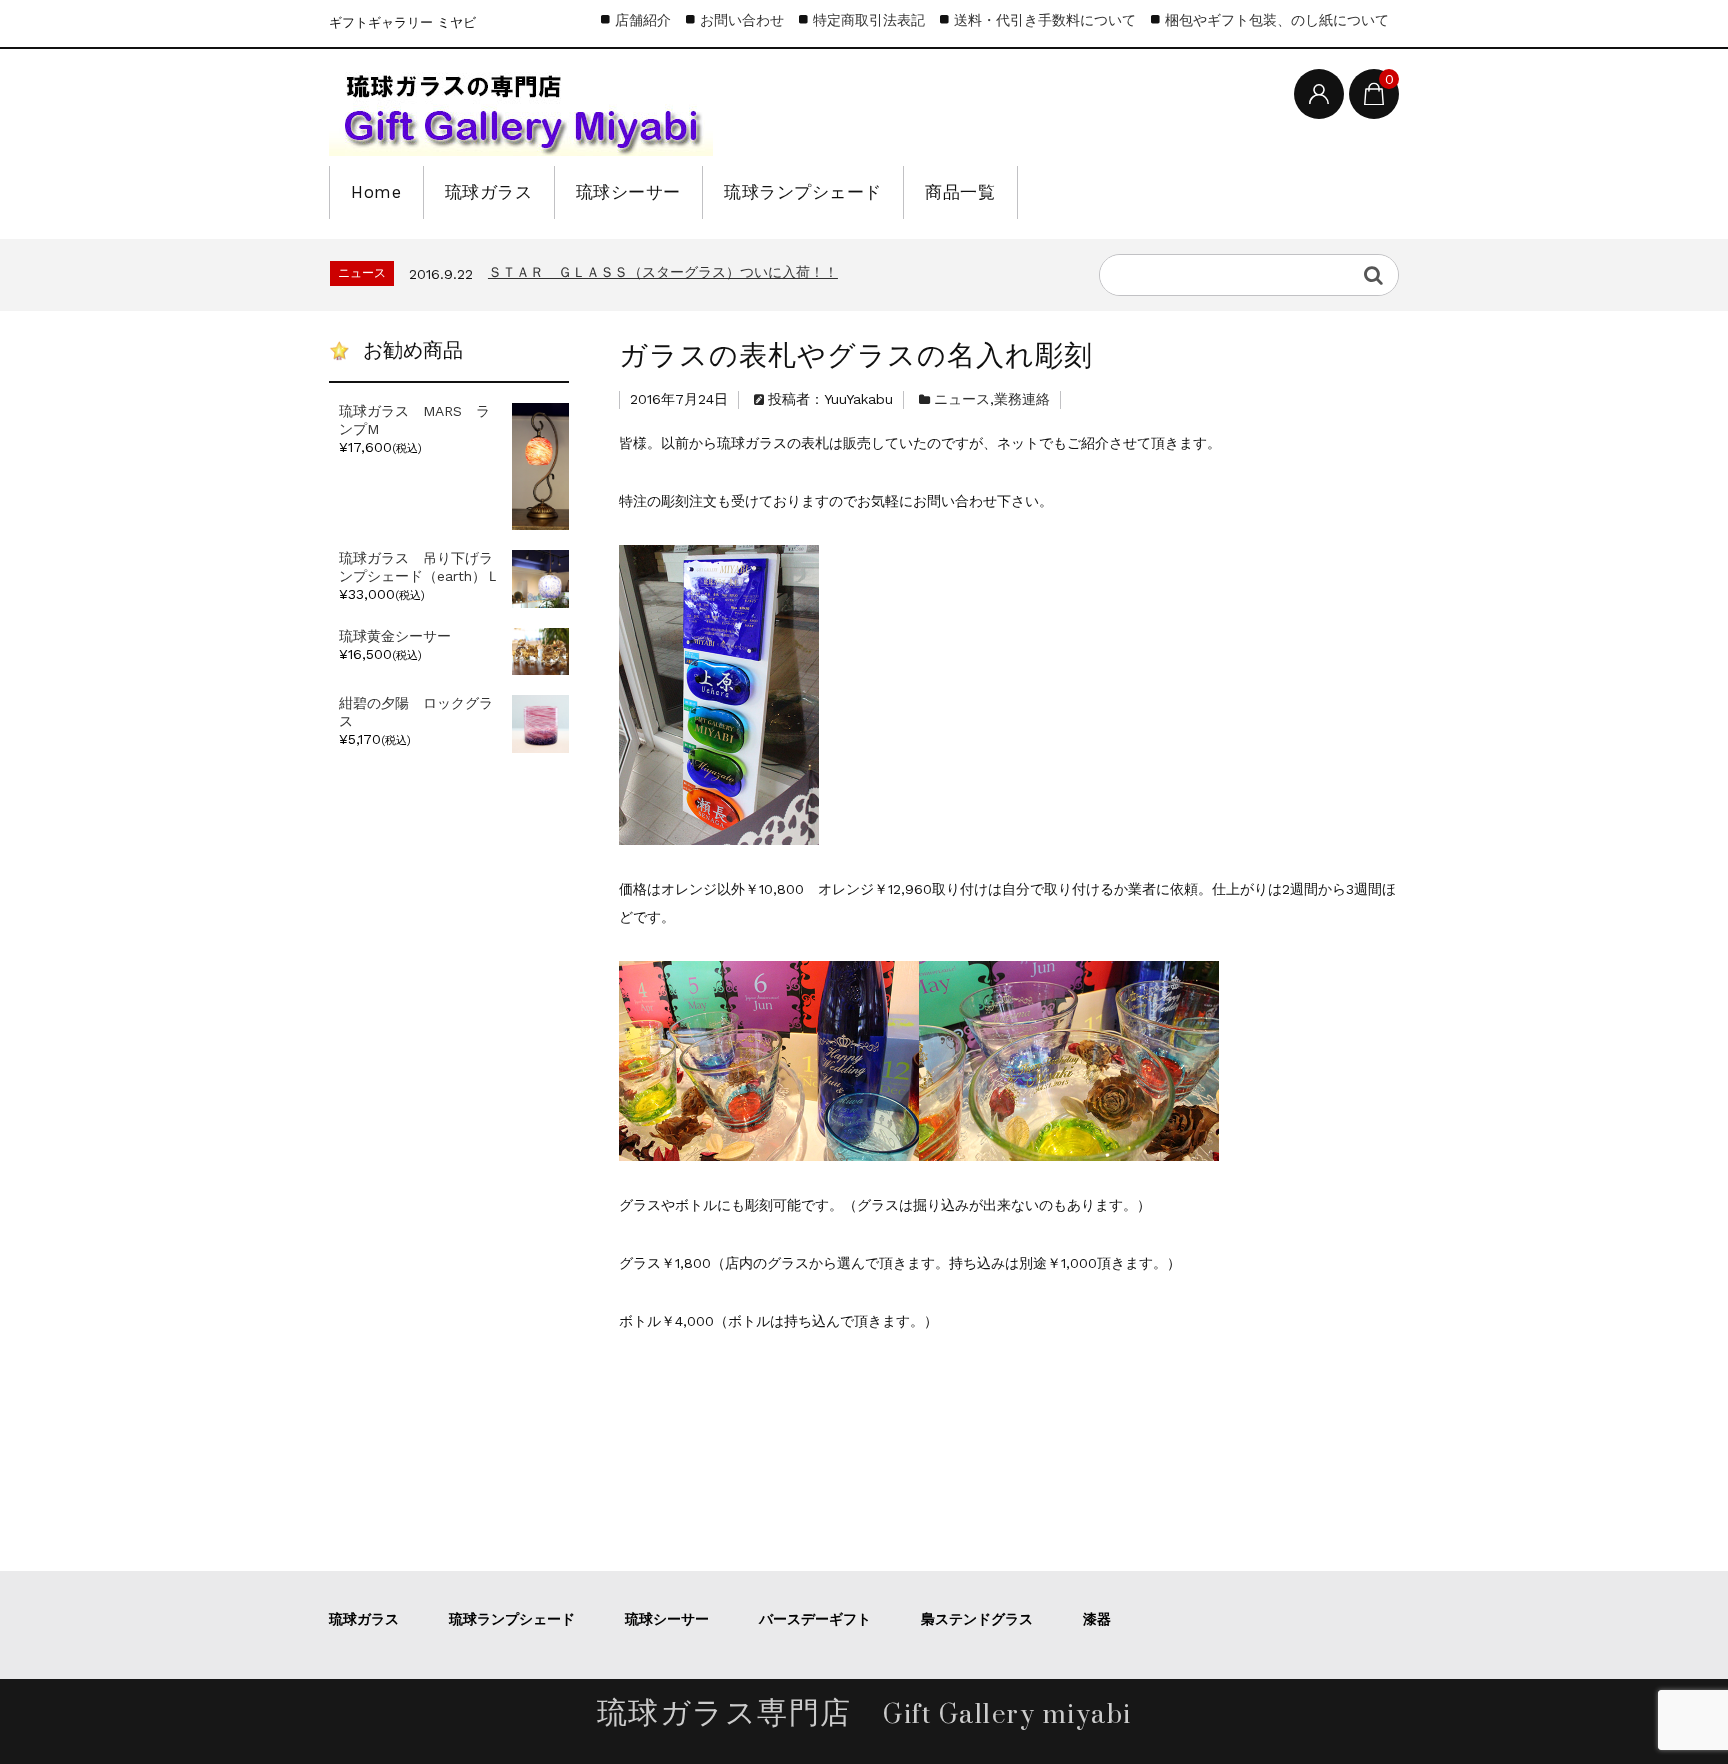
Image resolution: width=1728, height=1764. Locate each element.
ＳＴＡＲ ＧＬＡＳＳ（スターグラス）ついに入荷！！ (663, 272)
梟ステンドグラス (977, 1619)
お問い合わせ (742, 20)
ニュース (962, 399)
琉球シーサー (628, 192)
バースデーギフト (815, 1619)
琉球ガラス (489, 192)
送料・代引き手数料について (1045, 20)
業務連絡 (1022, 399)
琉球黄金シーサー (395, 636)
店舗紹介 (643, 20)
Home (376, 192)
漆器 (1097, 1619)
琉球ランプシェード (803, 192)
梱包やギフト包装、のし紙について (1277, 20)
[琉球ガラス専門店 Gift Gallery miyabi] (521, 110)
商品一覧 (960, 192)
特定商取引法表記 (869, 20)
